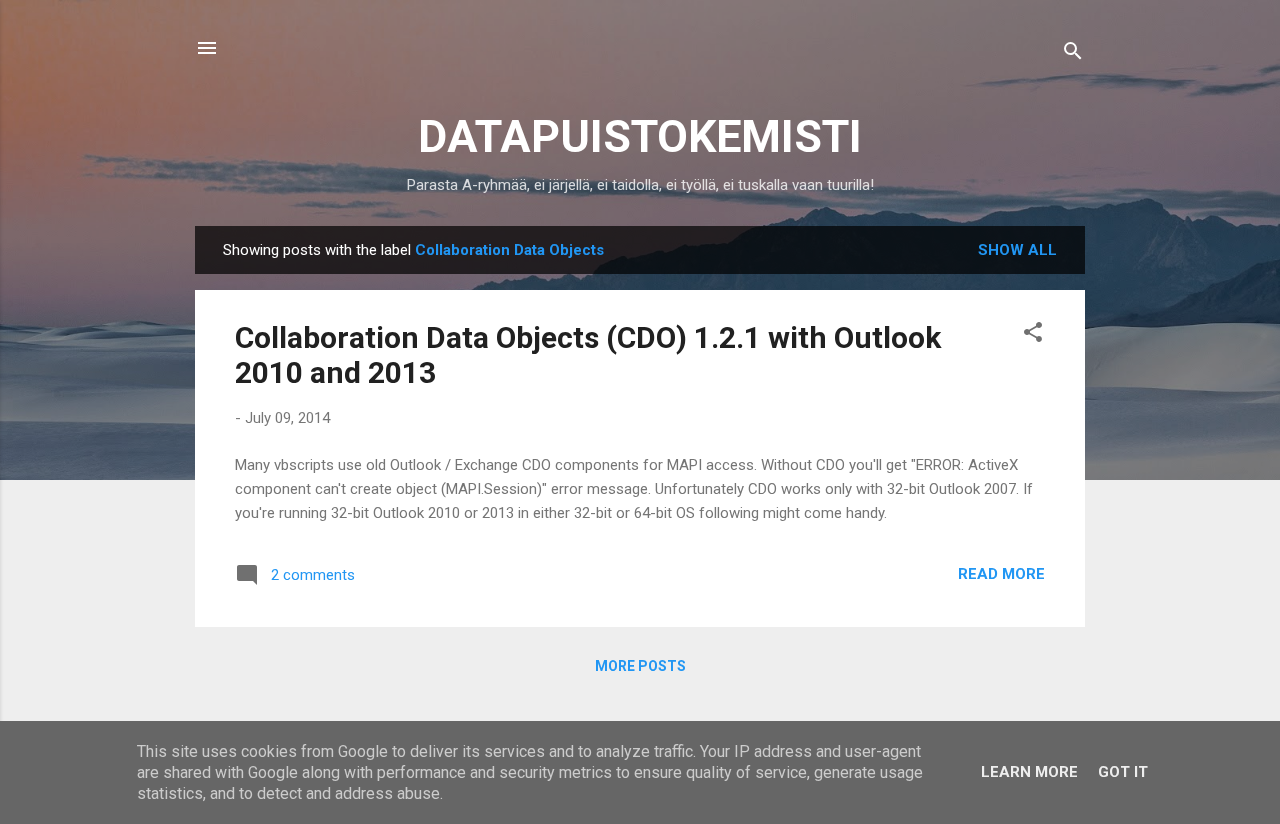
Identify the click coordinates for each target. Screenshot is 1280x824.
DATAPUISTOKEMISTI (640, 136)
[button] (1033, 335)
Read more (1001, 574)
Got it (1123, 772)
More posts (640, 666)
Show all (1017, 250)
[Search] (1073, 54)
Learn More (1029, 772)
